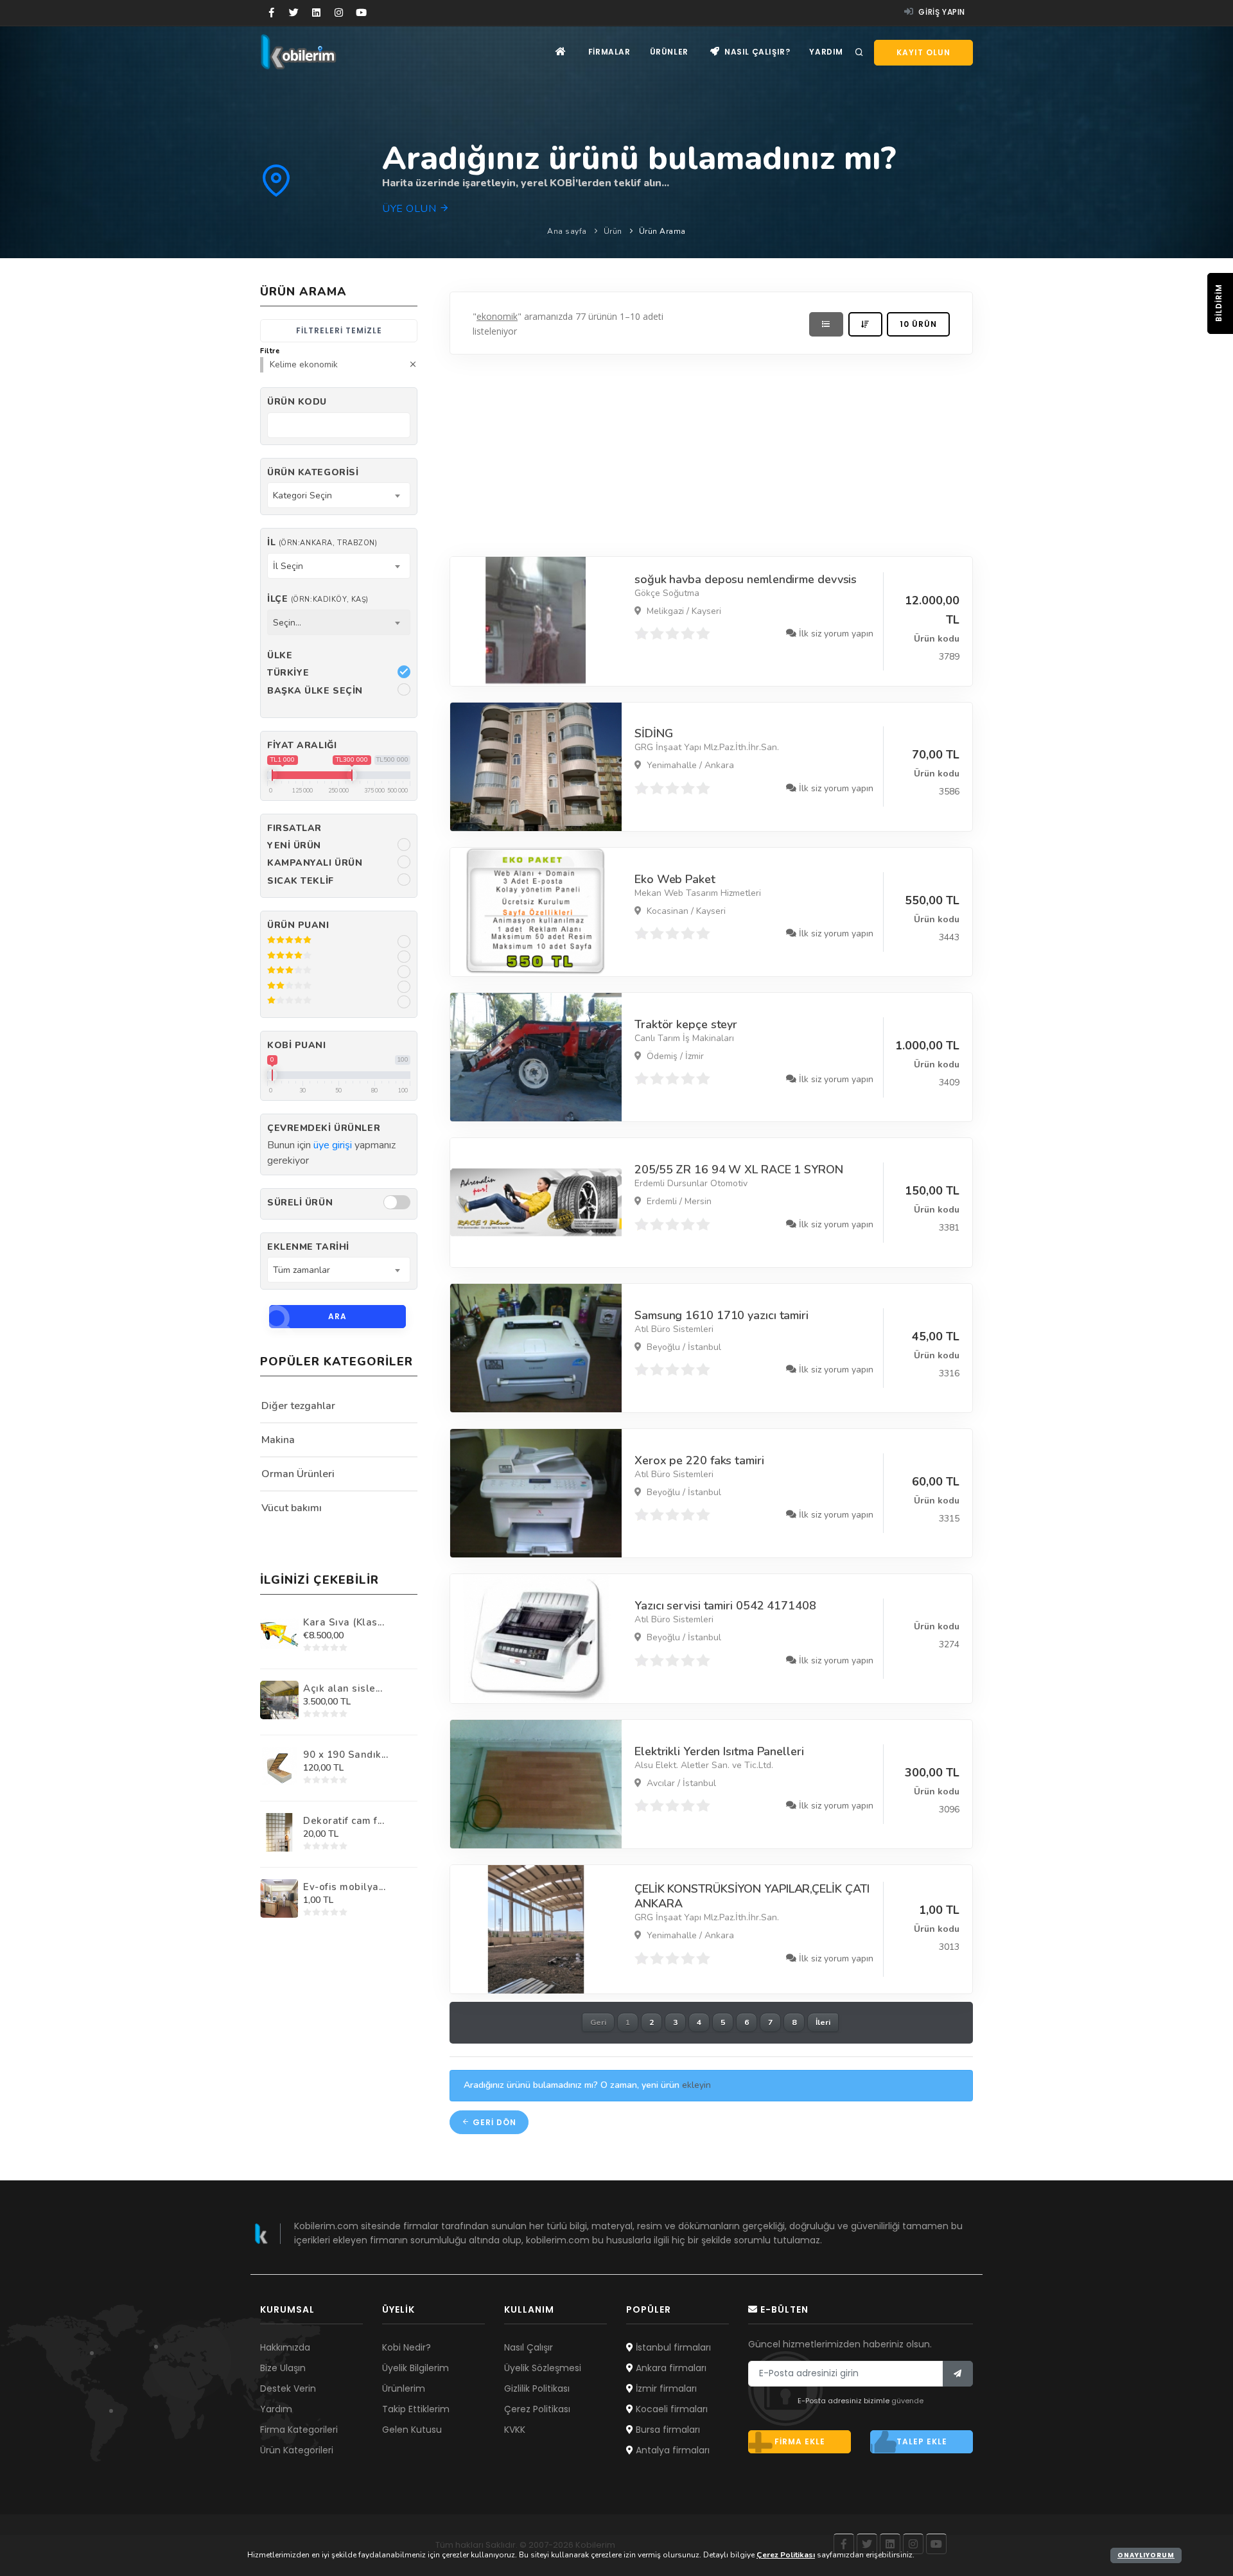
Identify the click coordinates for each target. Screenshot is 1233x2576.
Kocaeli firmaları (670, 2409)
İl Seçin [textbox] (288, 566)
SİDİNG (653, 733)
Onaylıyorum (1146, 2555)
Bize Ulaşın (283, 2368)
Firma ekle (800, 2441)
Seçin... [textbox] (287, 623)
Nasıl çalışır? (756, 52)
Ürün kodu (297, 402)
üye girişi (333, 1145)
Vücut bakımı (292, 1508)
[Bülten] (958, 2374)
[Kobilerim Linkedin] (316, 13)
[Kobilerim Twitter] (294, 13)
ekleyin (696, 2085)
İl (322, 542)
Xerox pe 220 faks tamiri (699, 1460)
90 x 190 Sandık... (345, 1755)
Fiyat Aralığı (302, 745)
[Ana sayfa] (561, 52)
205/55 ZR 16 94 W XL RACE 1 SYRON (739, 1170)
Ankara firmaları (670, 2368)
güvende (907, 2401)
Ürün (613, 231)
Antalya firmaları (671, 2450)
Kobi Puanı (297, 1045)
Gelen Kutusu (412, 2430)
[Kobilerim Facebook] (271, 13)
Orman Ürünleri (298, 1474)
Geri (598, 2022)
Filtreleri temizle (339, 330)
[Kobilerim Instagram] (339, 13)
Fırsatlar (294, 828)
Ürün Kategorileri (297, 2450)
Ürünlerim (404, 2388)
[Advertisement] (711, 452)
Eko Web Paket (675, 879)
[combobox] (339, 495)
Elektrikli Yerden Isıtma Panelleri (719, 1751)
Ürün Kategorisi (313, 472)
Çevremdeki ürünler (324, 1128)
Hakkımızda (285, 2347)
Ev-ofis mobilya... (344, 1887)
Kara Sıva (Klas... (344, 1622)
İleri (823, 2022)
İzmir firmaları (665, 2388)
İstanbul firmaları (672, 2347)
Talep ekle (922, 2441)
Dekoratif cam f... (344, 1821)
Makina (278, 1440)
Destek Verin (288, 2388)
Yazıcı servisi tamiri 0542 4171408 (725, 1606)
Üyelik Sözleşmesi (543, 2368)
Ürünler (669, 52)
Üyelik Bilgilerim (415, 2368)
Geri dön (493, 2122)
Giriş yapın (941, 12)
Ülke (280, 655)
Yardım (826, 52)
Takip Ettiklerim (416, 2409)
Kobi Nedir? (407, 2347)
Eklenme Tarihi (308, 1247)
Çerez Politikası (537, 2409)
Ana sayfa (567, 231)
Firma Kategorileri (299, 2430)
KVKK (515, 2430)
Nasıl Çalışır (529, 2347)
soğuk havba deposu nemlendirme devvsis (746, 579)
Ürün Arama (662, 231)
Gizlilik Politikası (537, 2388)
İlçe (318, 599)
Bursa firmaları (667, 2430)
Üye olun (411, 209)
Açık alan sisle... (343, 1688)
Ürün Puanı (298, 925)
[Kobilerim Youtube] (361, 13)
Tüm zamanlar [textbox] (302, 1270)
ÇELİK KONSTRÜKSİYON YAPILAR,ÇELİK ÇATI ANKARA (752, 1896)
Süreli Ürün (300, 1203)
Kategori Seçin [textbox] (302, 495)
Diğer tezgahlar (298, 1406)
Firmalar (609, 52)
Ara (337, 1316)
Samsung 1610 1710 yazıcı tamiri (721, 1315)
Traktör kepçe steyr (686, 1024)
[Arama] (859, 53)
